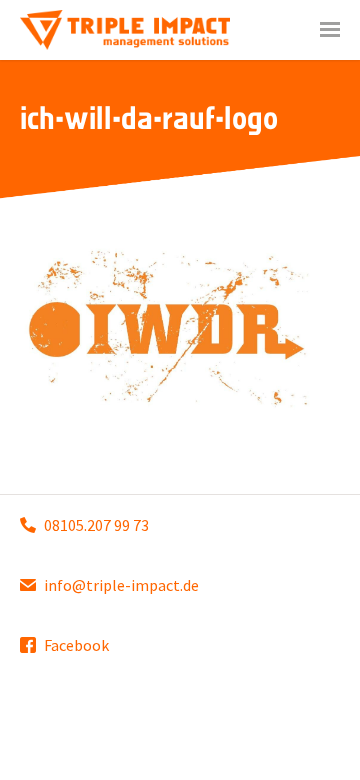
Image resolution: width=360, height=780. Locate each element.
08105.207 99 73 (96, 525)
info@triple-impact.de (121, 585)
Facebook (76, 645)
